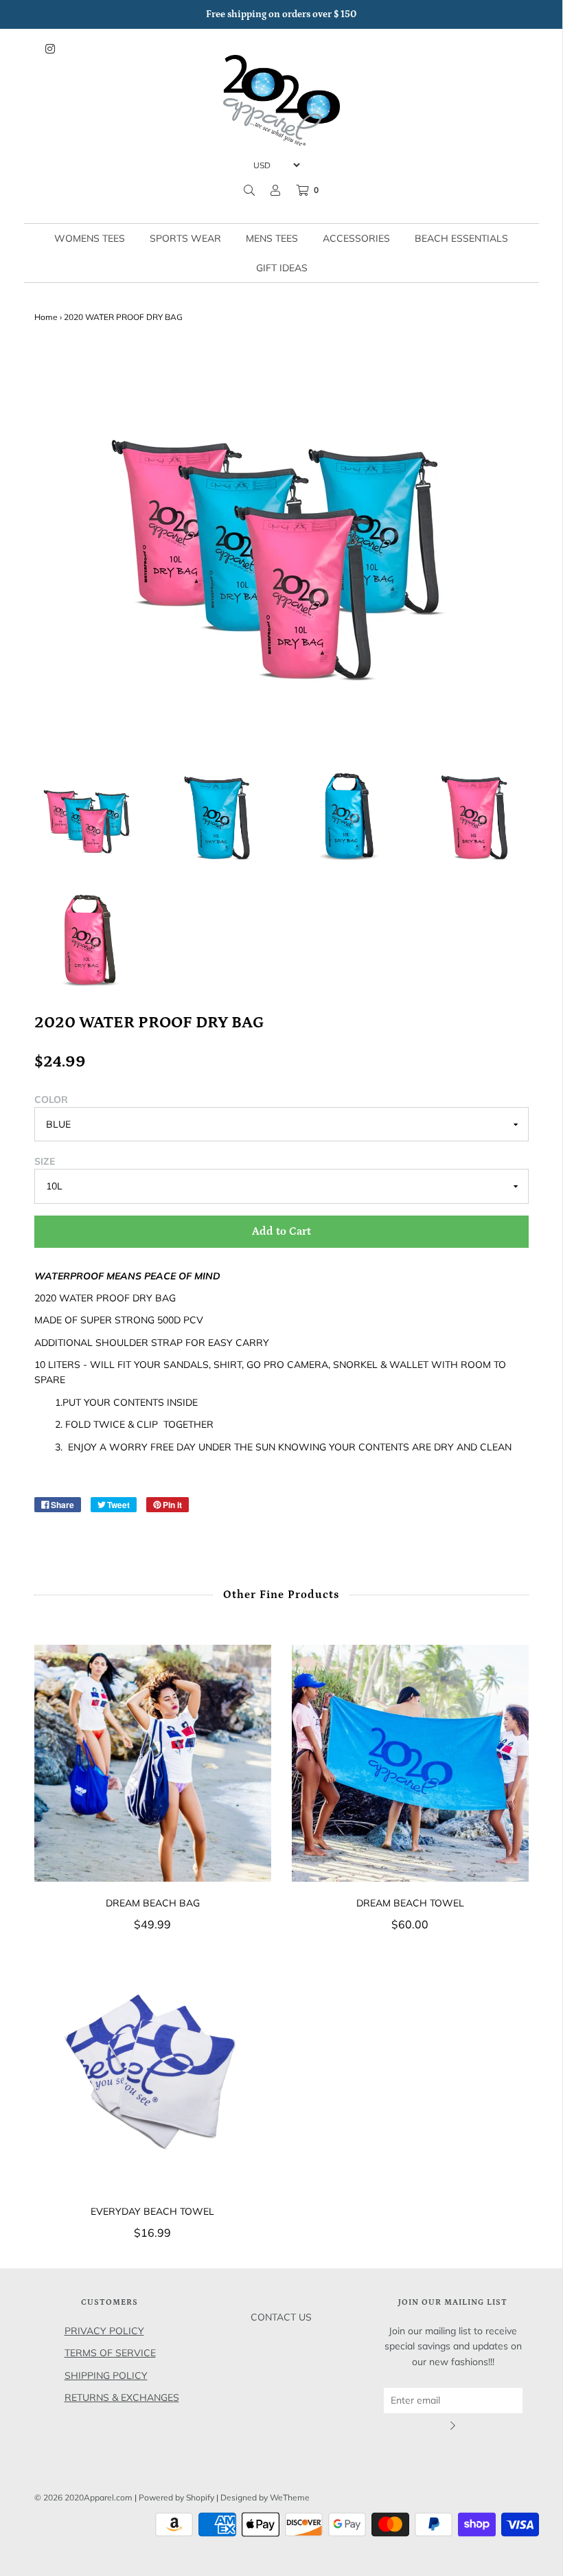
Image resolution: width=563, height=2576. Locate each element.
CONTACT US (281, 2317)
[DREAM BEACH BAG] (153, 1763)
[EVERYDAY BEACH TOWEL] (153, 2072)
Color (51, 1099)
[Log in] (275, 190)
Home (46, 317)
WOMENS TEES (90, 238)
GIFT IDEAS (282, 268)
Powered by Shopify (176, 2497)
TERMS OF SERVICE (110, 2353)
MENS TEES (272, 238)
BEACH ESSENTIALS (461, 238)
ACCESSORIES (356, 238)
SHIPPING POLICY (106, 2375)
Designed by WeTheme (265, 2497)
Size (45, 1161)
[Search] (249, 190)
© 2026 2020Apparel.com (83, 2497)
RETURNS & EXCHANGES (122, 2397)
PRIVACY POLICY (104, 2331)
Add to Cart (281, 1231)
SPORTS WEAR (185, 238)
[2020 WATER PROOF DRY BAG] (89, 817)
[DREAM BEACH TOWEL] (410, 1763)
